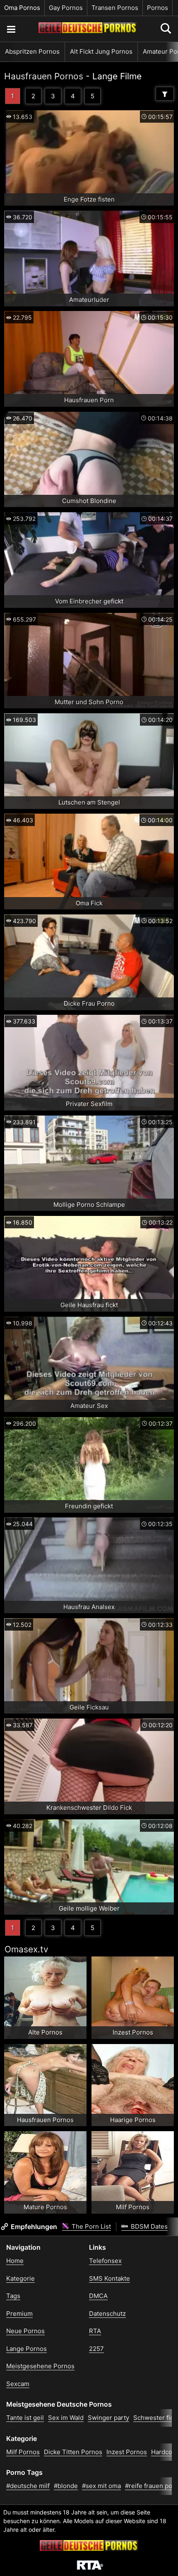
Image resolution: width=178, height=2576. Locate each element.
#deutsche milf (28, 2486)
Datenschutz (107, 2314)
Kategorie (20, 2278)
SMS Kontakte (109, 2278)
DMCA (98, 2296)
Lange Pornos (26, 2349)
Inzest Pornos (127, 2452)
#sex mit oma (101, 2486)
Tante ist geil (25, 2418)
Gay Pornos (66, 8)
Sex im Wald (66, 2418)
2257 (96, 2349)
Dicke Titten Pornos (73, 2452)
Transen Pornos (115, 8)
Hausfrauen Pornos (44, 76)
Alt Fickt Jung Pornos (101, 51)
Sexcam (18, 2384)
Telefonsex (105, 2261)
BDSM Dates (148, 2226)
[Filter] (165, 94)
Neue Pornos (25, 2331)
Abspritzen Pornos (32, 51)
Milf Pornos (23, 2452)
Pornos (158, 8)
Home (15, 2261)
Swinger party (108, 2418)
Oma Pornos (22, 8)
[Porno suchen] (11, 29)
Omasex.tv (26, 1949)
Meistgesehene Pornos (40, 2366)
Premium (19, 2314)
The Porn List (90, 2226)
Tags (13, 2296)
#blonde (66, 2486)
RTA (95, 2331)
